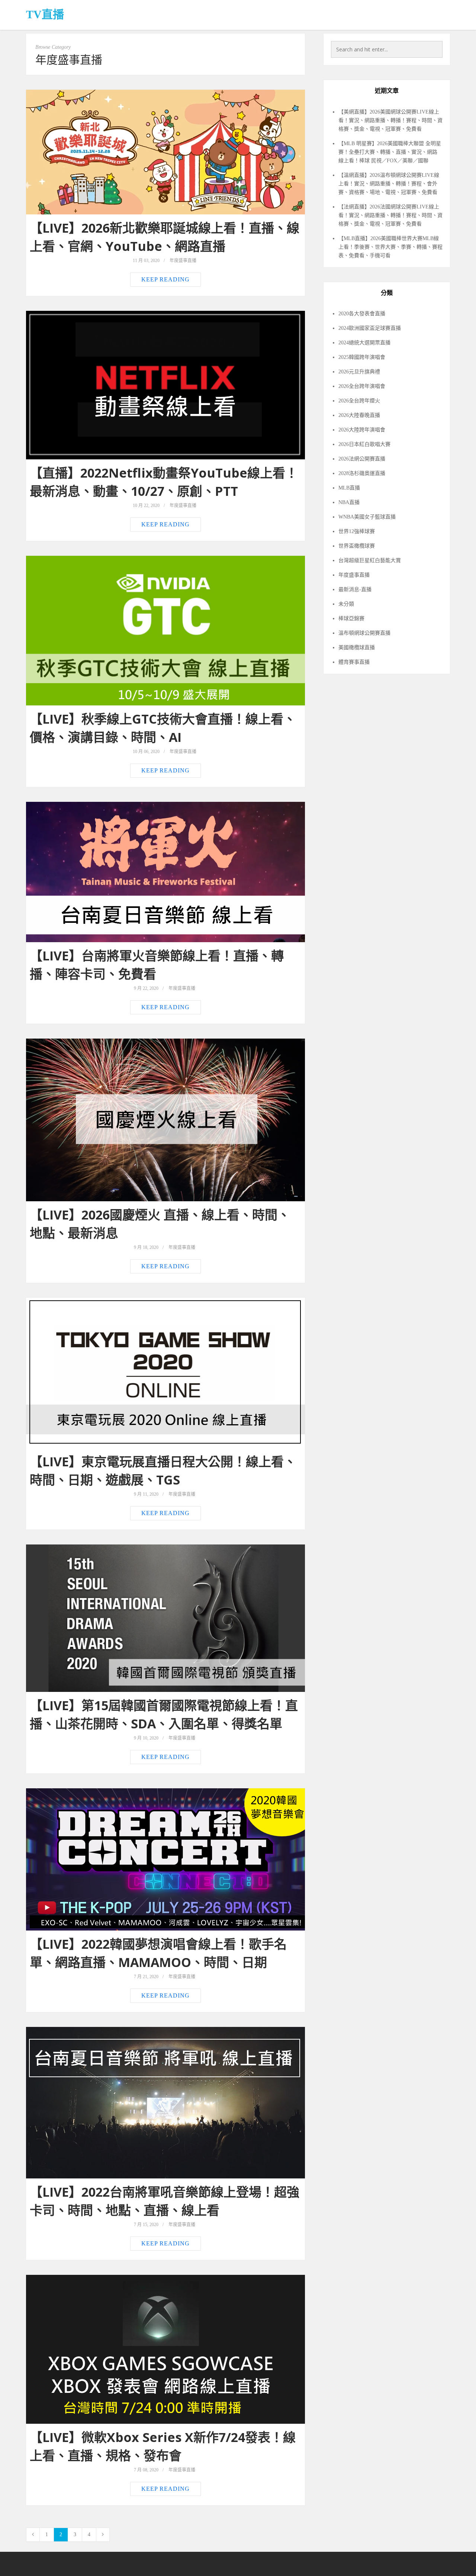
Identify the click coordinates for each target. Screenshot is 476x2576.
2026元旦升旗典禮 (359, 372)
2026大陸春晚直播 (359, 415)
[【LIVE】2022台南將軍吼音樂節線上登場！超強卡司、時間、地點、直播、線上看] (165, 2103)
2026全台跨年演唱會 (362, 386)
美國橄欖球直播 (357, 648)
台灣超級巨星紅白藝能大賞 (370, 560)
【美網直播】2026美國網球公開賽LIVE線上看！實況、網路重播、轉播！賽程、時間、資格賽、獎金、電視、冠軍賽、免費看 (390, 120)
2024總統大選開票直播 (364, 343)
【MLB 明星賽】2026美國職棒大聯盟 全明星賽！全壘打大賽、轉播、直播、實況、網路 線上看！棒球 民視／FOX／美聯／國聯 (390, 152)
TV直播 (45, 14)
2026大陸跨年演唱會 (362, 430)
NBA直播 (349, 502)
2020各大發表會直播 (362, 314)
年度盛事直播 (183, 261)
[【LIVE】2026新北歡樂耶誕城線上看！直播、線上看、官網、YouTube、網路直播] (165, 152)
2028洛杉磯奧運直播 (362, 473)
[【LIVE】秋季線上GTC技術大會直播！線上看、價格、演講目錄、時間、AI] (165, 631)
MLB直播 (349, 488)
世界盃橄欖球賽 (357, 546)
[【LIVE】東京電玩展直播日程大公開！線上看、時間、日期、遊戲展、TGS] (165, 1373)
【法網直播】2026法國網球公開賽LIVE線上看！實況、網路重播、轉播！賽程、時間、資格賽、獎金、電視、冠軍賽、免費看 (390, 215)
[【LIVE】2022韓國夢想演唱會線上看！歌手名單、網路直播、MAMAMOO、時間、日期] (165, 1859)
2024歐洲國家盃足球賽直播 (370, 328)
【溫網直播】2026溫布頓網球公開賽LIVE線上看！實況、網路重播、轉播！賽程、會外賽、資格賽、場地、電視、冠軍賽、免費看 (389, 184)
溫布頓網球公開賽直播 (364, 633)
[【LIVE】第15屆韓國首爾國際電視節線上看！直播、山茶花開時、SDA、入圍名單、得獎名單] (165, 1618)
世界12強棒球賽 (357, 531)
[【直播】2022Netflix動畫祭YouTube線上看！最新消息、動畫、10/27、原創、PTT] (165, 385)
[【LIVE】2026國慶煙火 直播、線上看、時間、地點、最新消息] (165, 1120)
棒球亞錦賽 (351, 619)
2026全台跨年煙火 (359, 401)
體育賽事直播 (354, 662)
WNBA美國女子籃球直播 (367, 517)
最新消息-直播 (355, 589)
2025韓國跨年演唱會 (362, 357)
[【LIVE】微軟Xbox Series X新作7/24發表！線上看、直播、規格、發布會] (165, 2349)
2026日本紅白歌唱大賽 (364, 444)
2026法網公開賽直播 (362, 459)
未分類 (346, 604)
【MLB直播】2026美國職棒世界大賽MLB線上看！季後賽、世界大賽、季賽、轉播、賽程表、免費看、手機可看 (390, 247)
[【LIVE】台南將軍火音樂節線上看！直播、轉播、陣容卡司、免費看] (165, 872)
